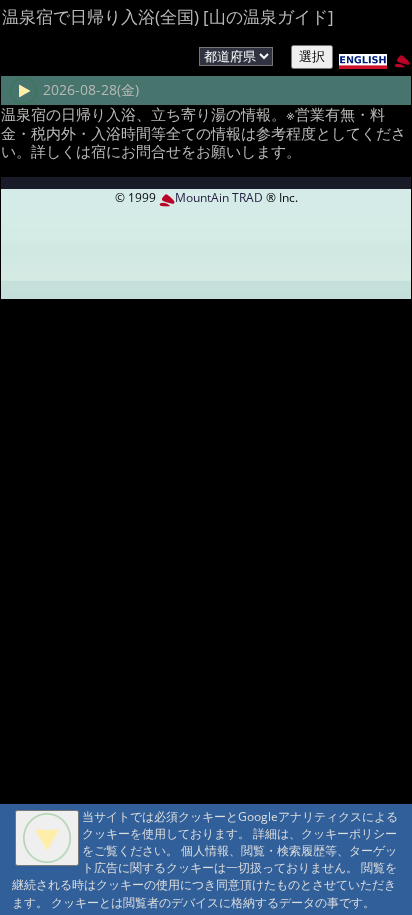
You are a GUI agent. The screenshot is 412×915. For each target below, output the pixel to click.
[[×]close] (47, 838)
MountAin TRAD (219, 197)
